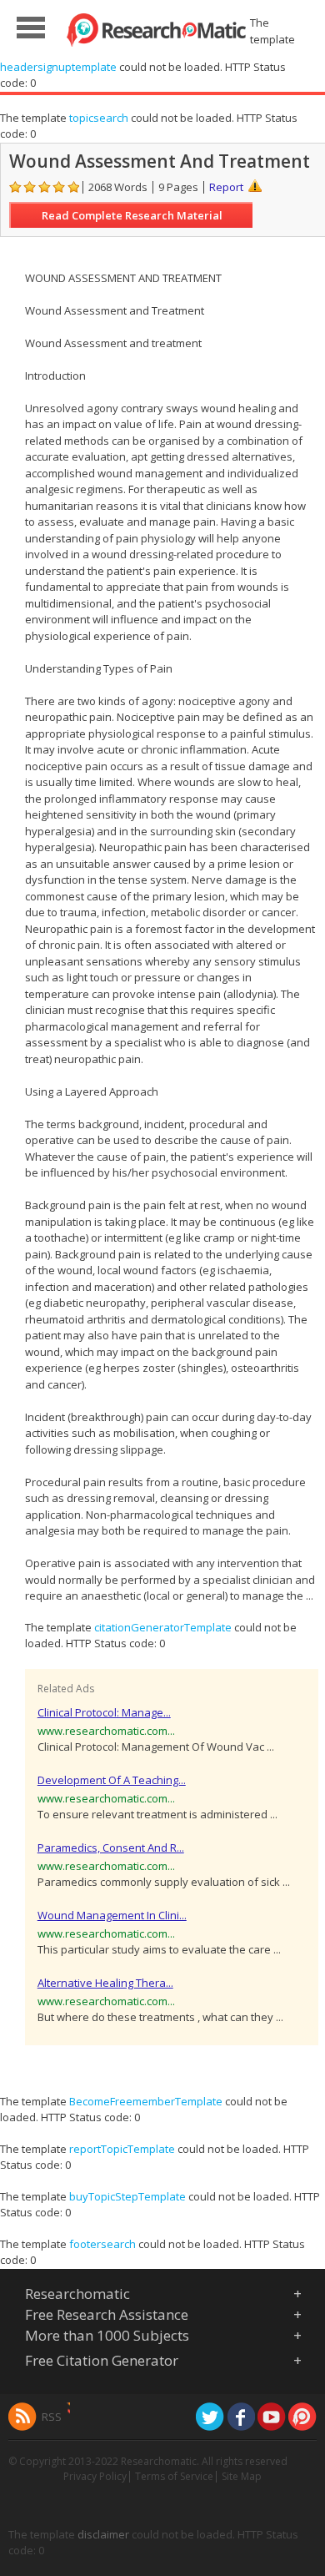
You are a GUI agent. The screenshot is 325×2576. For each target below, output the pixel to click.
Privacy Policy (95, 2476)
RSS (52, 2417)
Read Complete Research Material (132, 215)
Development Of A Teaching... (112, 1780)
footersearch (102, 2244)
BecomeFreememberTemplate (146, 2101)
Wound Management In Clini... (112, 1915)
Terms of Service (174, 2476)
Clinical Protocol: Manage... (104, 1712)
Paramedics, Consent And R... (111, 1848)
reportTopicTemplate (122, 2149)
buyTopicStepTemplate (127, 2196)
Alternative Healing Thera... (105, 1983)
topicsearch (99, 118)
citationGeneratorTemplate (163, 1627)
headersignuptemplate (58, 67)
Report (226, 187)
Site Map (242, 2476)
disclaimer (103, 2534)
